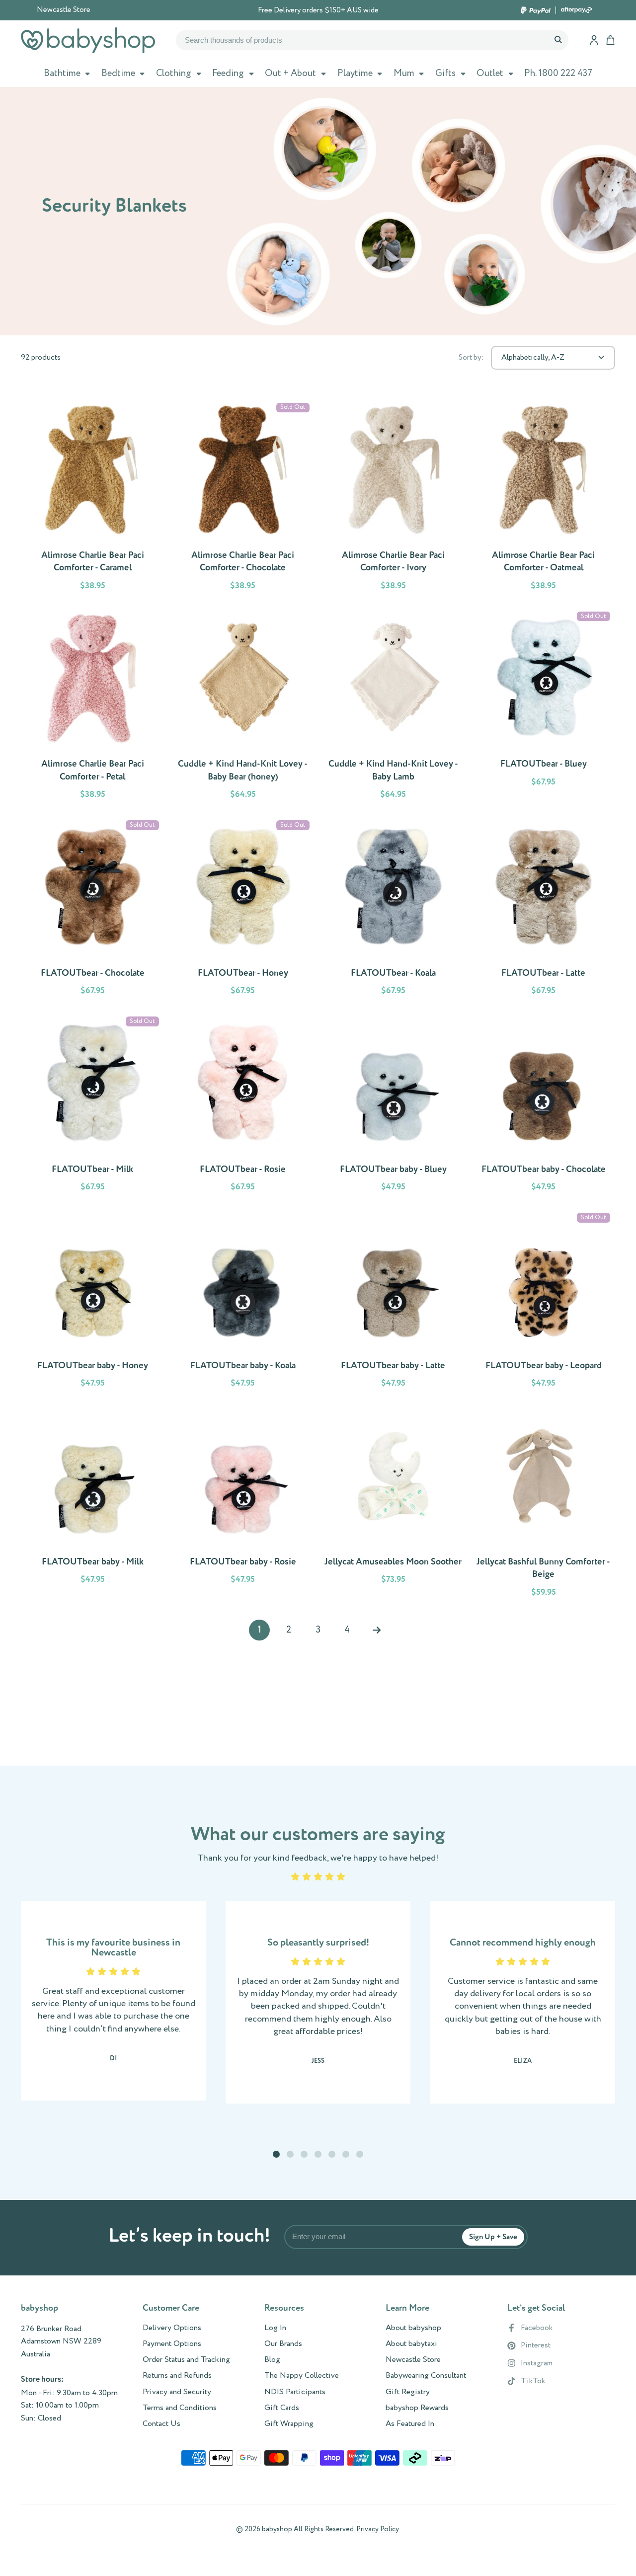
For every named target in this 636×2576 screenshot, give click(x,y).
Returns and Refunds (177, 2376)
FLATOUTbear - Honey (243, 910)
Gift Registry (408, 2392)
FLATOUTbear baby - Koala (243, 1302)
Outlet (490, 74)
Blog (272, 2360)
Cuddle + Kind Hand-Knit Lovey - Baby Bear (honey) (243, 707)
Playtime (355, 74)
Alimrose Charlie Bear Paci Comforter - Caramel (93, 498)
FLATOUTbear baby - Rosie (243, 1505)
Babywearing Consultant (426, 2376)
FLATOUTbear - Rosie (243, 1106)
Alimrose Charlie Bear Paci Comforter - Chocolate (243, 498)
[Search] (558, 40)
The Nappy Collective (302, 2376)
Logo (88, 40)
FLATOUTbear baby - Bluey (393, 1106)
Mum (404, 74)
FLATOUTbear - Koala (393, 910)
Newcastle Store (64, 10)
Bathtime (62, 74)
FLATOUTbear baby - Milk (93, 1505)
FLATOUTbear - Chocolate (93, 910)
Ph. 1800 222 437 (558, 74)
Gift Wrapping (289, 2424)
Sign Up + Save (493, 2237)
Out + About (290, 74)
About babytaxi (411, 2344)
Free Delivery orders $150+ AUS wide (318, 10)
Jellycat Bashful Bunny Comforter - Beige (544, 1505)
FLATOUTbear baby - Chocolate (544, 1106)
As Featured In (410, 2424)
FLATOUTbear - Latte (544, 910)
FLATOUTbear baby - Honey (93, 1302)
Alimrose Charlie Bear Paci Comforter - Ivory (393, 498)
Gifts (445, 74)
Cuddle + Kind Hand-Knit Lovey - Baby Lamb (393, 707)
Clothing (174, 74)
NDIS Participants (295, 2392)
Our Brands (283, 2344)
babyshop (277, 2529)
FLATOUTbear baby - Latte (393, 1302)
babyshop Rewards (417, 2408)
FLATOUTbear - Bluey (544, 707)
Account (594, 40)
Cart (610, 40)
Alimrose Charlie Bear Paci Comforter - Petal (93, 707)
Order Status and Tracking (186, 2360)
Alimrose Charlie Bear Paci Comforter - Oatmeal (544, 498)
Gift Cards (282, 2408)
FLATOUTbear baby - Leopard (544, 1302)
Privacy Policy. (378, 2529)
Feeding (228, 74)
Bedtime (118, 74)
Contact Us (161, 2424)
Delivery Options (172, 2328)
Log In (275, 2328)
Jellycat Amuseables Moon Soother (393, 1505)
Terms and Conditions (180, 2408)
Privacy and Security (177, 2392)
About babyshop (413, 2328)
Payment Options (172, 2344)
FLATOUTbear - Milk (93, 1106)
